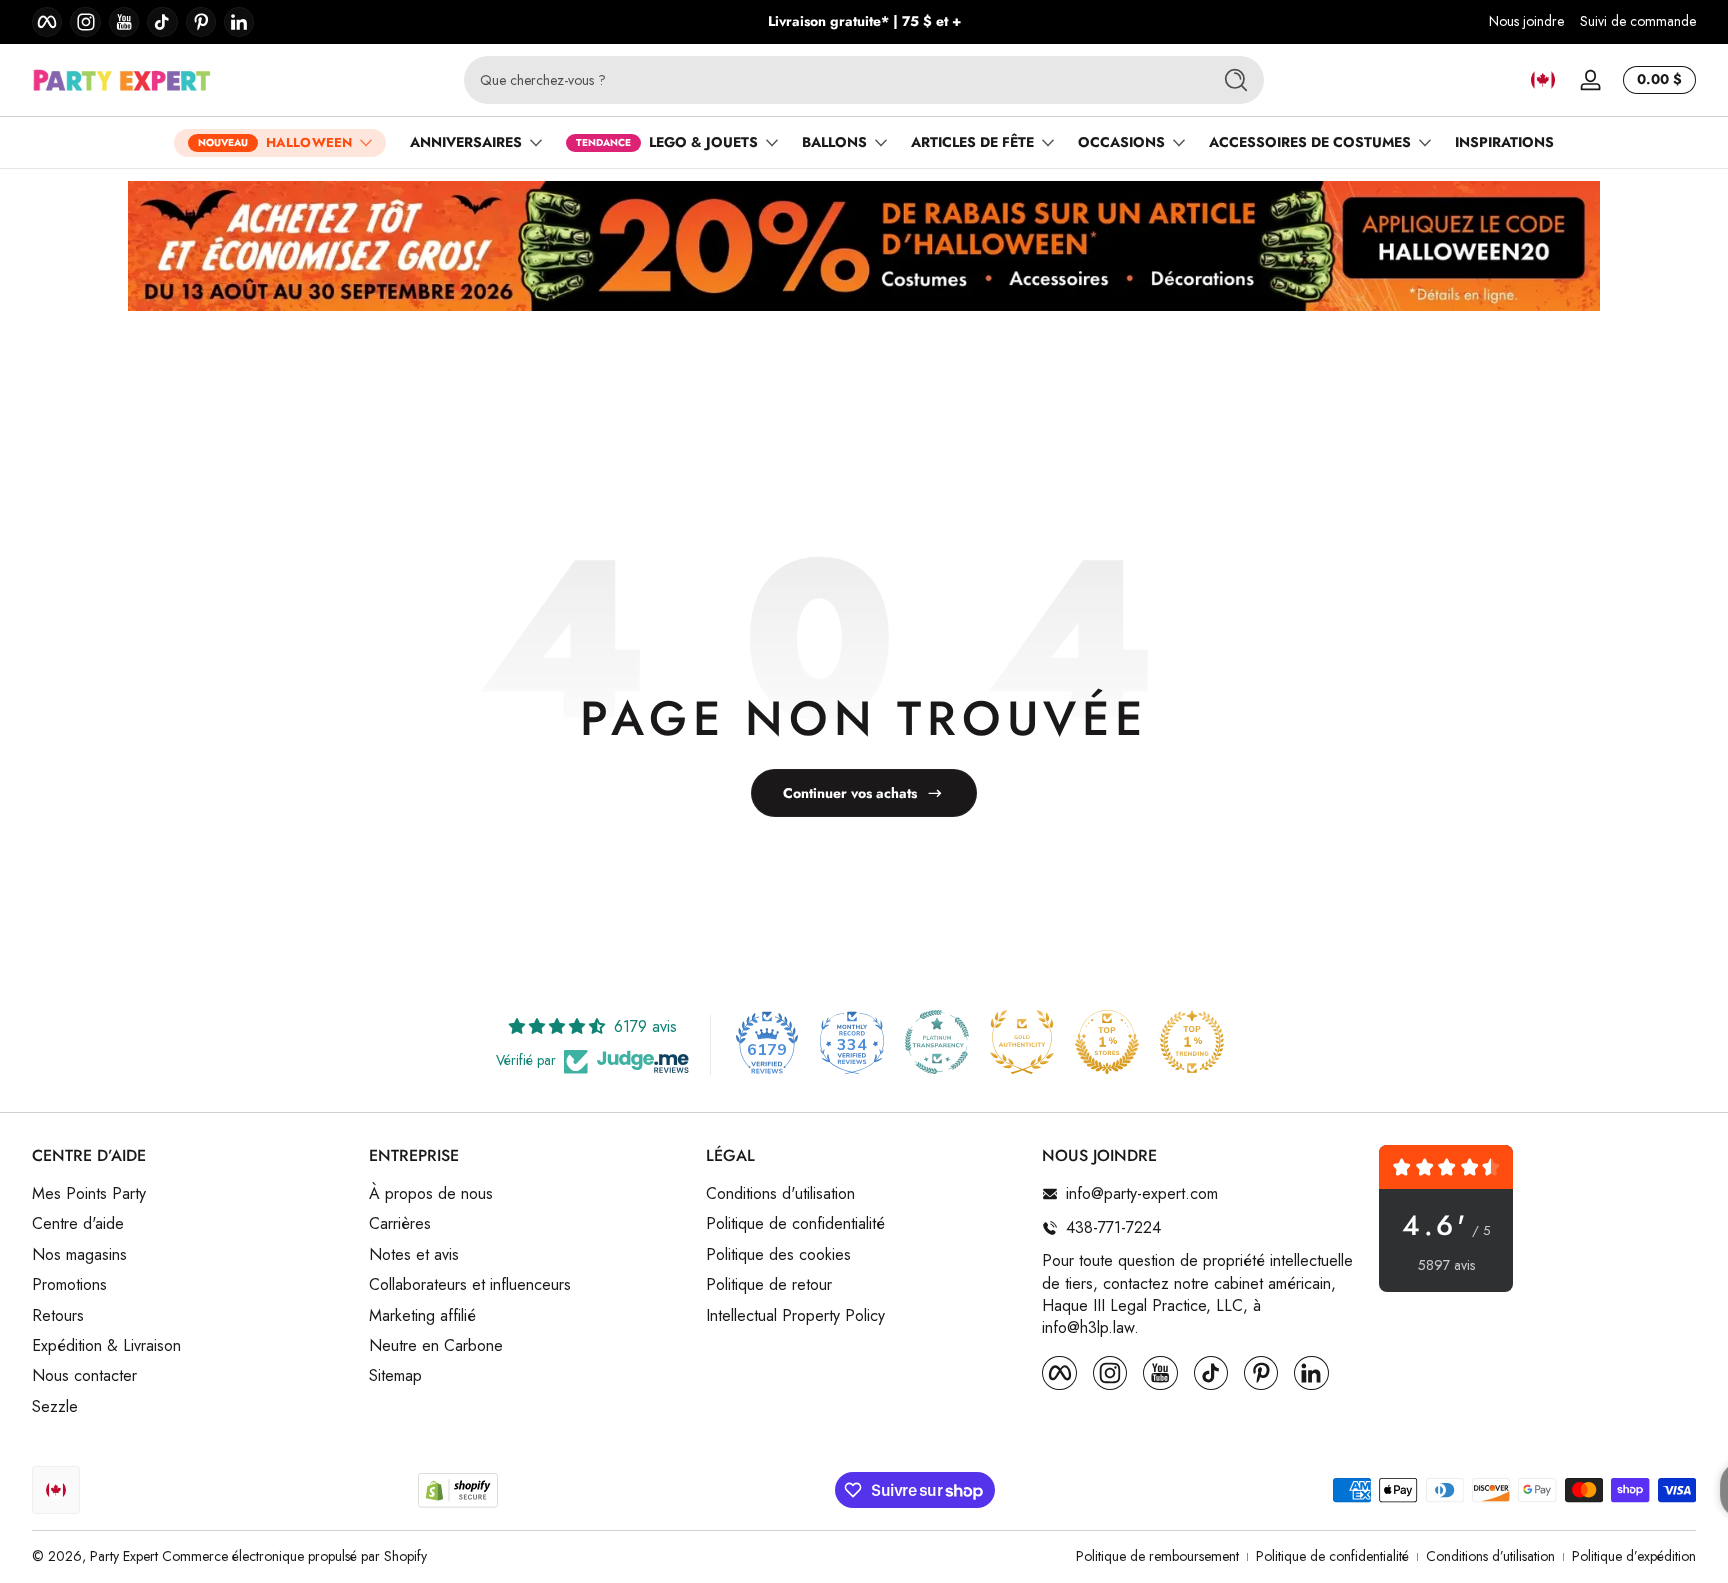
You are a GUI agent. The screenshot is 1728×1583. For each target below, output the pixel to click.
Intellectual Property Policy (795, 1316)
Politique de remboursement (1157, 1556)
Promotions (69, 1285)
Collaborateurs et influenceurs (470, 1285)
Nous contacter (84, 1377)
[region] (864, 22)
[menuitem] (190, 1194)
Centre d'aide (78, 1225)
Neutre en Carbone (436, 1346)
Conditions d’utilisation (1490, 1556)
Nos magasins (79, 1255)
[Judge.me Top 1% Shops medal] (1107, 1042)
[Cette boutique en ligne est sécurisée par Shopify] (458, 1490)
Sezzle (55, 1407)
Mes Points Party (89, 1194)
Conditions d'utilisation (780, 1194)
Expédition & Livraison (106, 1346)
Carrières (400, 1225)
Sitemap (395, 1377)
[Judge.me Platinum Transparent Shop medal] (937, 1042)
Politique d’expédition (1634, 1556)
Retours (58, 1316)
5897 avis (1446, 1265)
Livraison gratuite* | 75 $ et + (864, 21)
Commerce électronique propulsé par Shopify (294, 1556)
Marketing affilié (422, 1316)
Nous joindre (1526, 21)
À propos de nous (431, 1194)
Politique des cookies (778, 1255)
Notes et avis (414, 1255)
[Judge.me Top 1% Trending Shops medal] (1192, 1042)
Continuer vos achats (850, 793)
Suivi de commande (1638, 21)
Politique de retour (769, 1285)
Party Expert (124, 1556)
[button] (1543, 80)
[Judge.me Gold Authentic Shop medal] (1022, 1042)
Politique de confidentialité (795, 1225)
